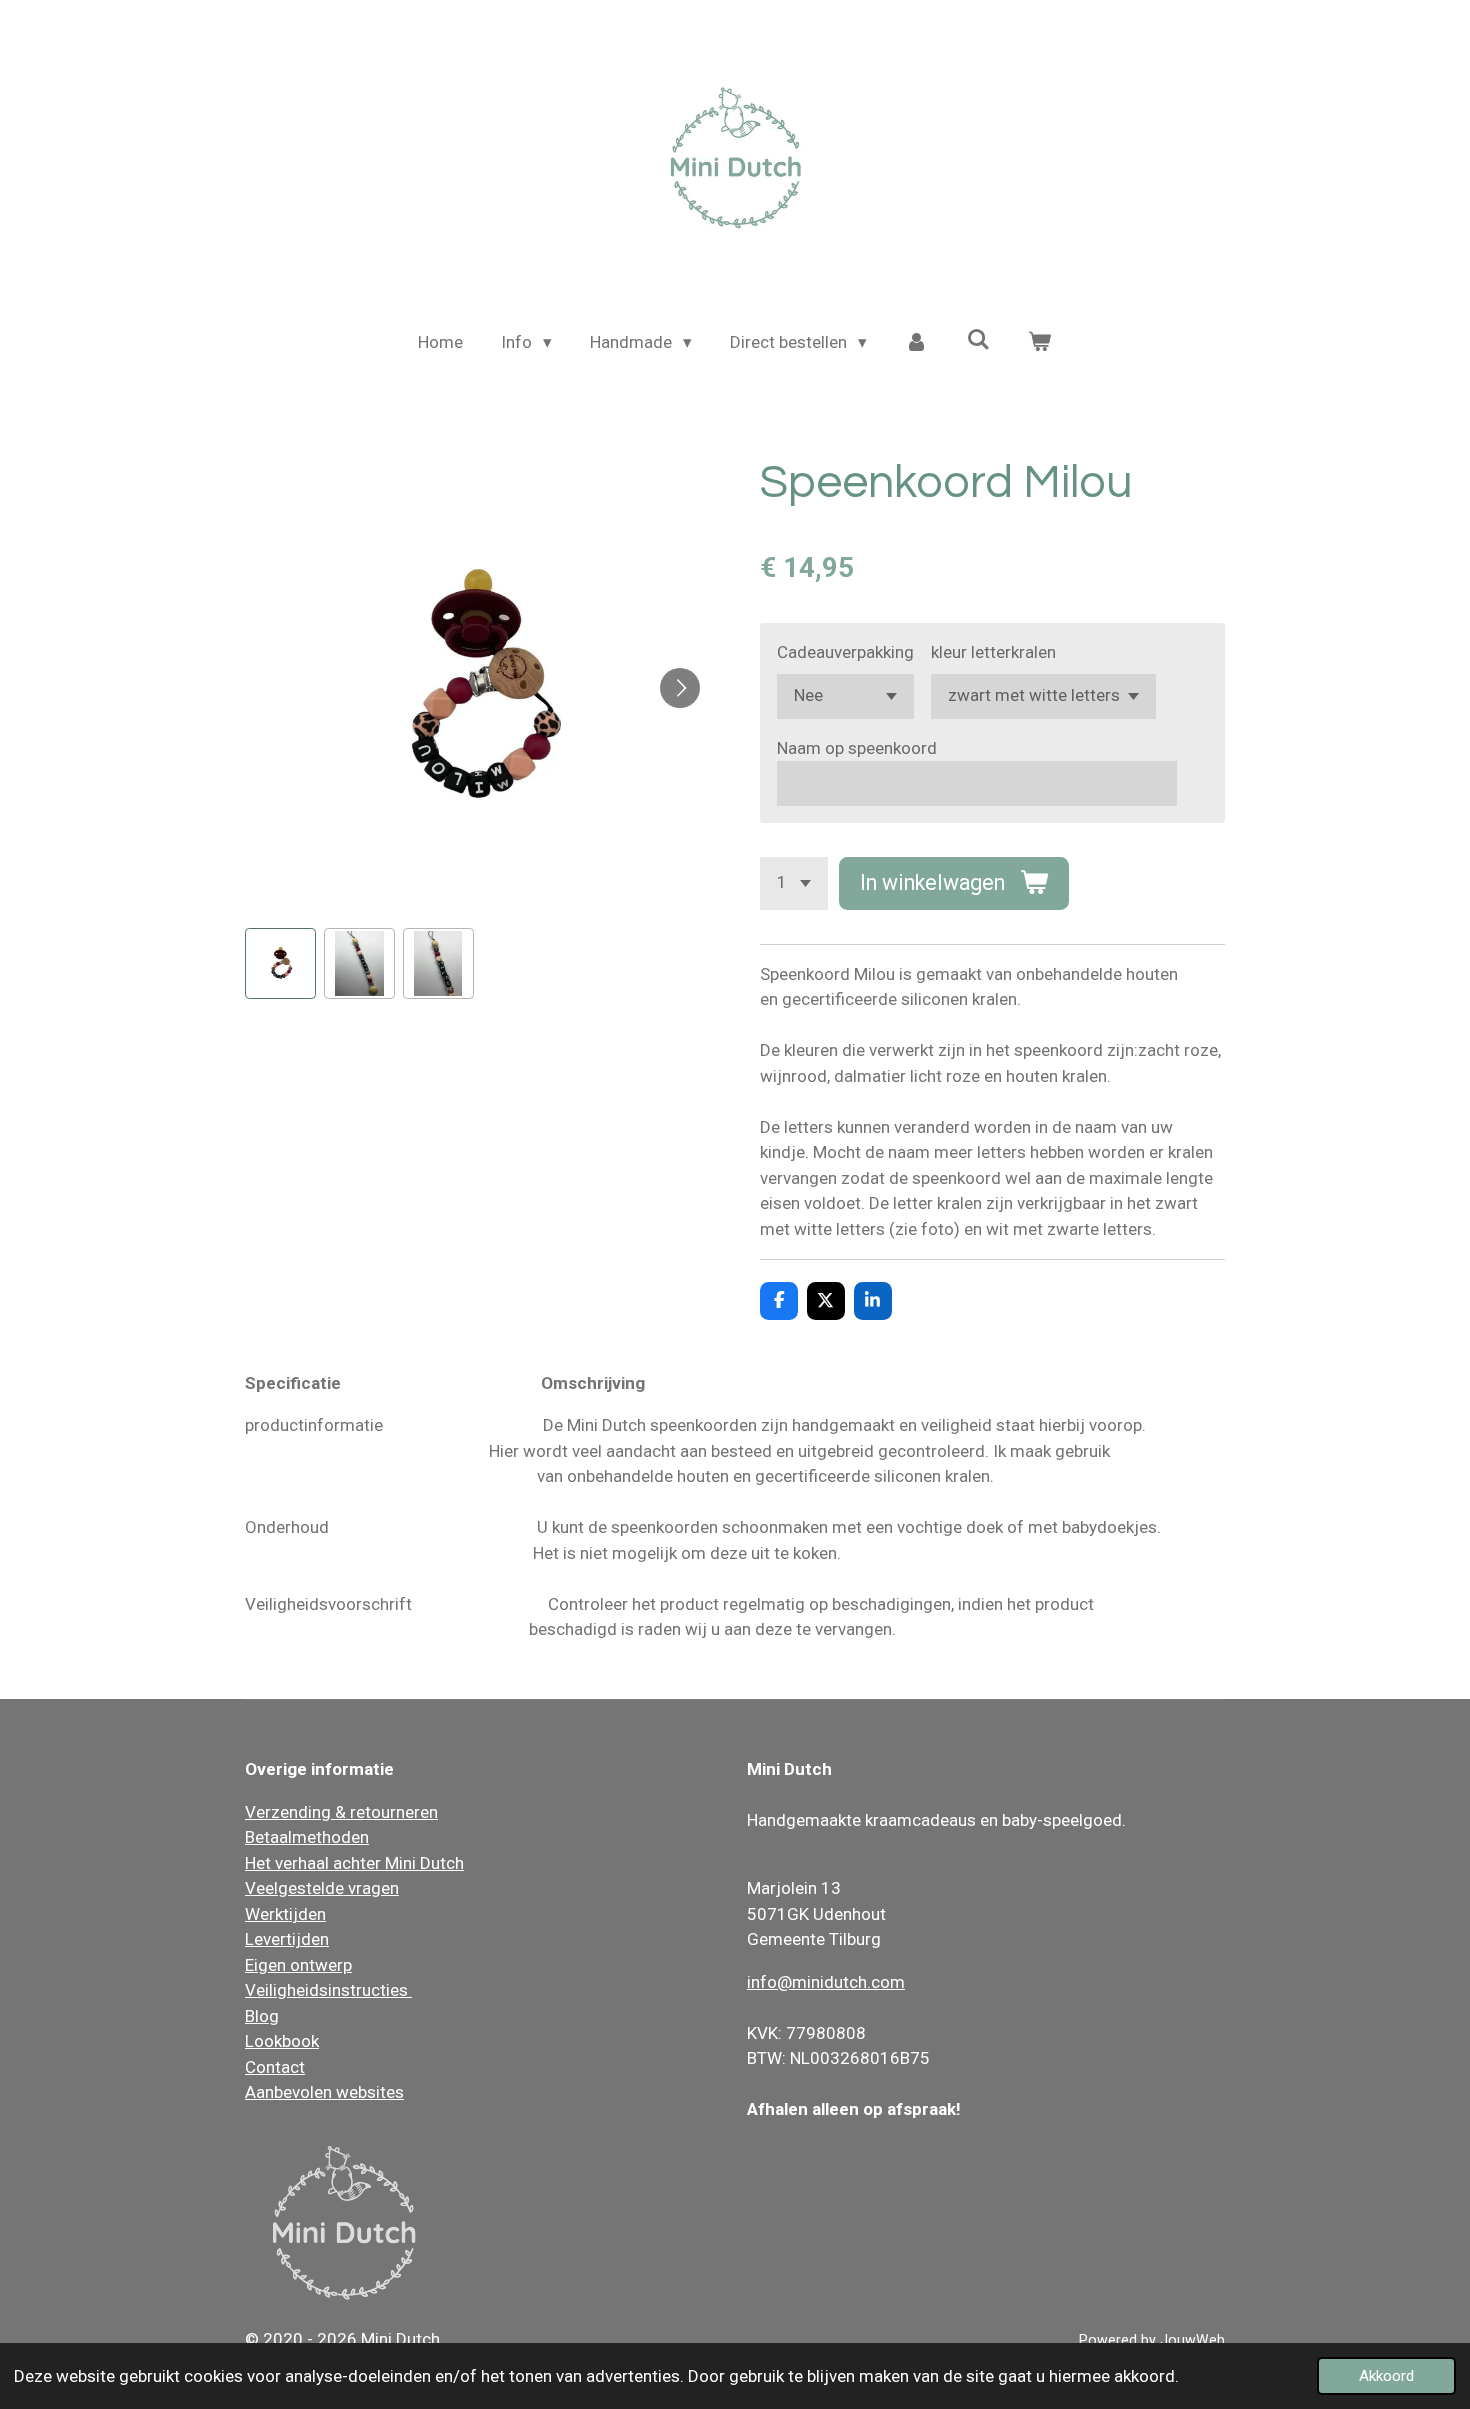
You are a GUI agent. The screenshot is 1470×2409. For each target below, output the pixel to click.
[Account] (917, 343)
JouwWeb (1192, 2340)
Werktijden (285, 1914)
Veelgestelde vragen (322, 1888)
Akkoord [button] (1386, 2376)
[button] (280, 963)
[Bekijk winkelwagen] (1040, 343)
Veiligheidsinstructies (328, 1990)
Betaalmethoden (307, 1837)
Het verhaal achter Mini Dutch (354, 1863)
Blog (262, 2016)
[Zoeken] (978, 340)
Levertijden (287, 1939)
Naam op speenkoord (857, 748)
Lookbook (282, 2041)
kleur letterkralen (993, 652)
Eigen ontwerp (298, 1965)
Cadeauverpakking (845, 652)
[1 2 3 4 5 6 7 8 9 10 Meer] (794, 883)
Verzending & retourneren (341, 1812)
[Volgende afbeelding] (680, 688)
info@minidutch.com (826, 1982)
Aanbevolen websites (324, 2092)
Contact (275, 2067)
